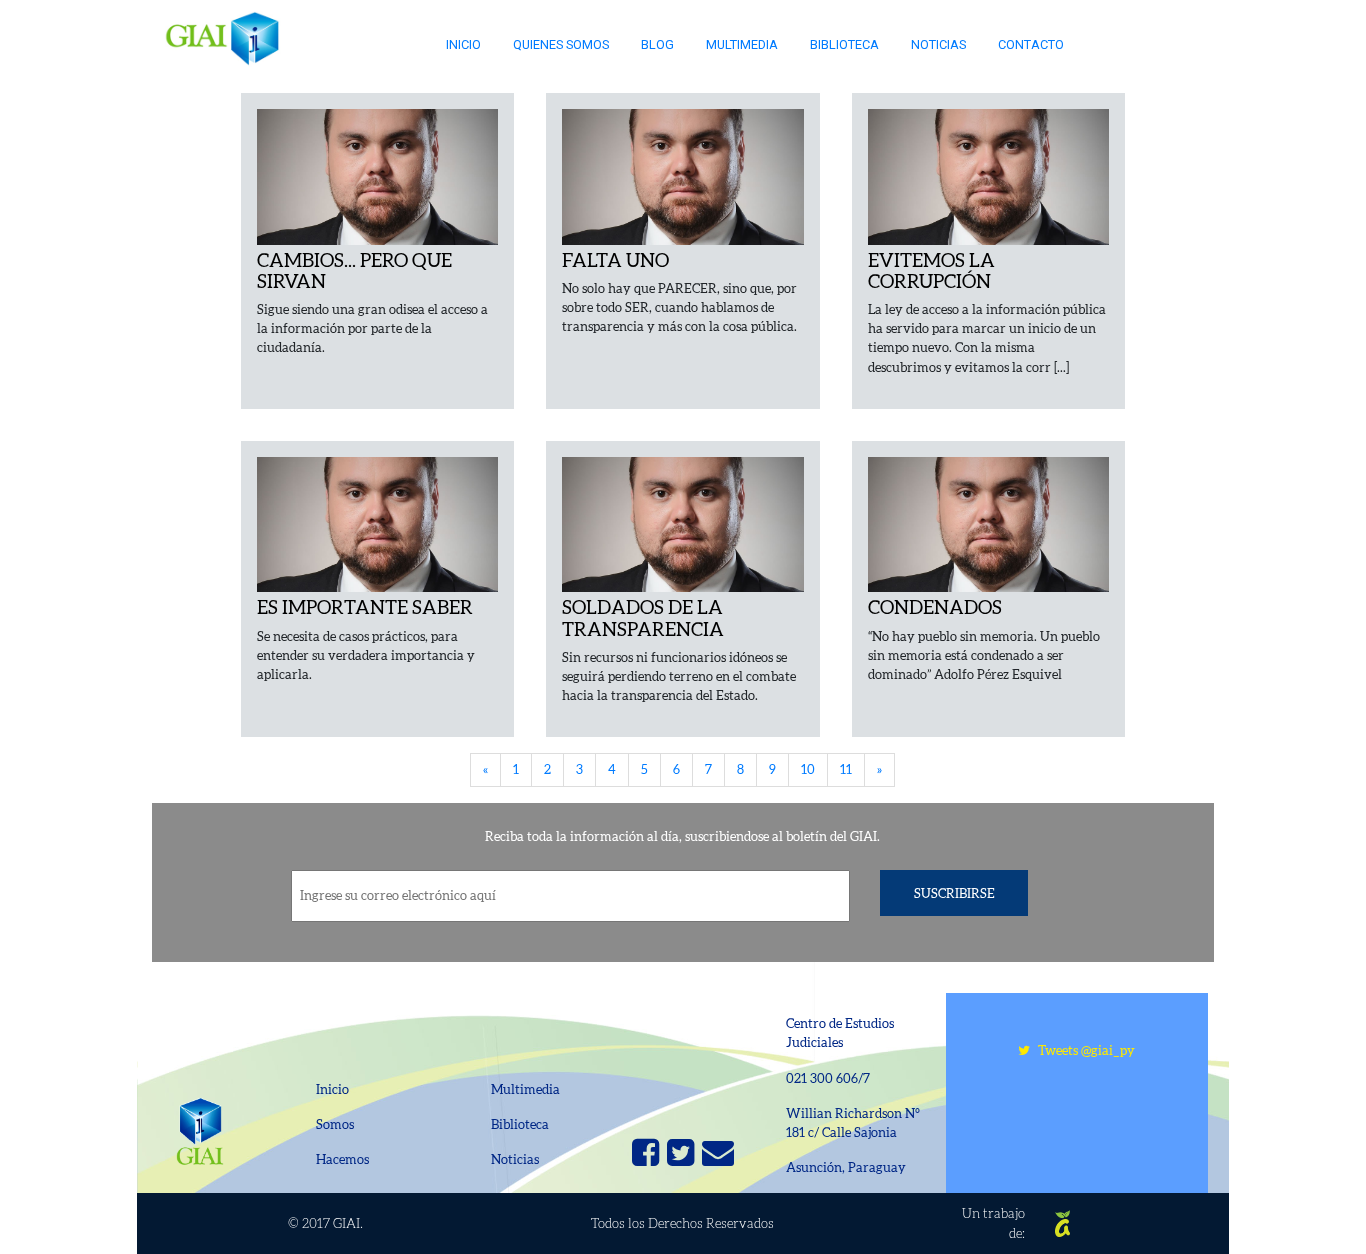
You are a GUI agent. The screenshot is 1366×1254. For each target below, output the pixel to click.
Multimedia (742, 44)
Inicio (463, 44)
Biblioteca (844, 44)
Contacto (1031, 44)
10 (808, 769)
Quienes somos (561, 44)
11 (846, 769)
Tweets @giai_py (1082, 1050)
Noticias (938, 44)
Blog (657, 44)
